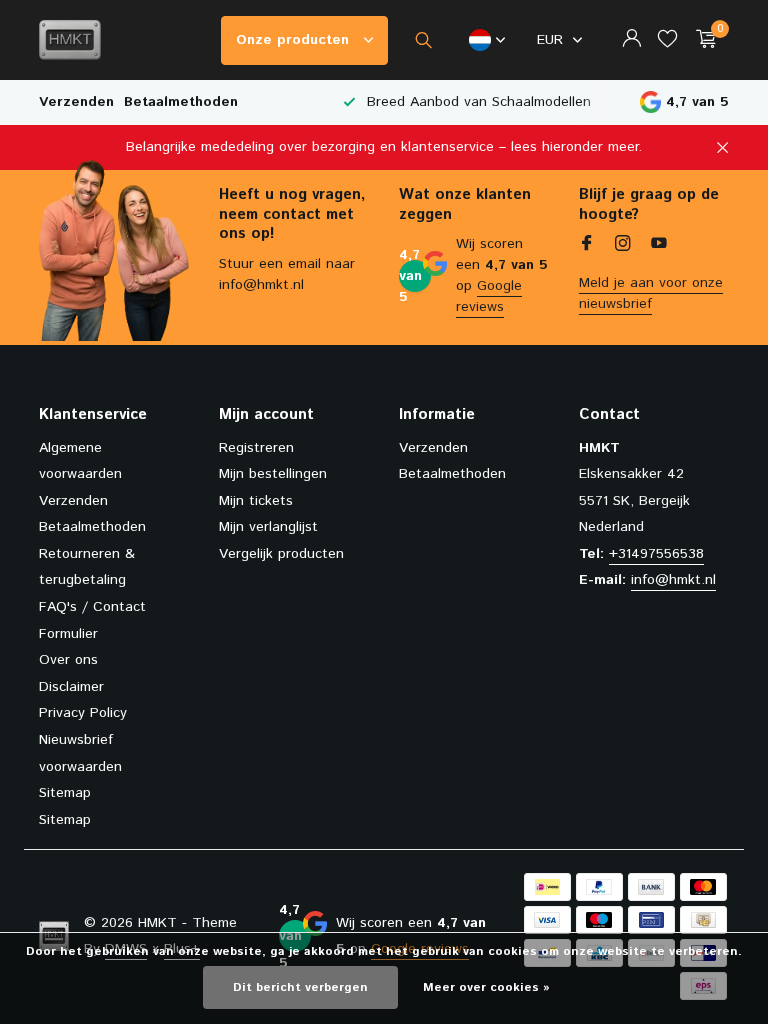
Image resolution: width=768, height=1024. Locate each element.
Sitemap (65, 793)
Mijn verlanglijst (268, 527)
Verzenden (76, 102)
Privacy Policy (83, 713)
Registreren (256, 448)
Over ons (68, 660)
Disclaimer (71, 687)
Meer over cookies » (486, 987)
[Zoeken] (423, 40)
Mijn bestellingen (273, 474)
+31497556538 (656, 554)
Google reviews (489, 296)
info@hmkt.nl (673, 580)
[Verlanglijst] (667, 40)
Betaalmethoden (181, 102)
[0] (701, 40)
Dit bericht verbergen (300, 987)
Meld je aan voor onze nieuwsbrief (651, 293)
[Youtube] (659, 246)
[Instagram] (623, 246)
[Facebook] (587, 246)
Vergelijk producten (281, 554)
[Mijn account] (631, 40)
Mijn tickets (256, 501)
